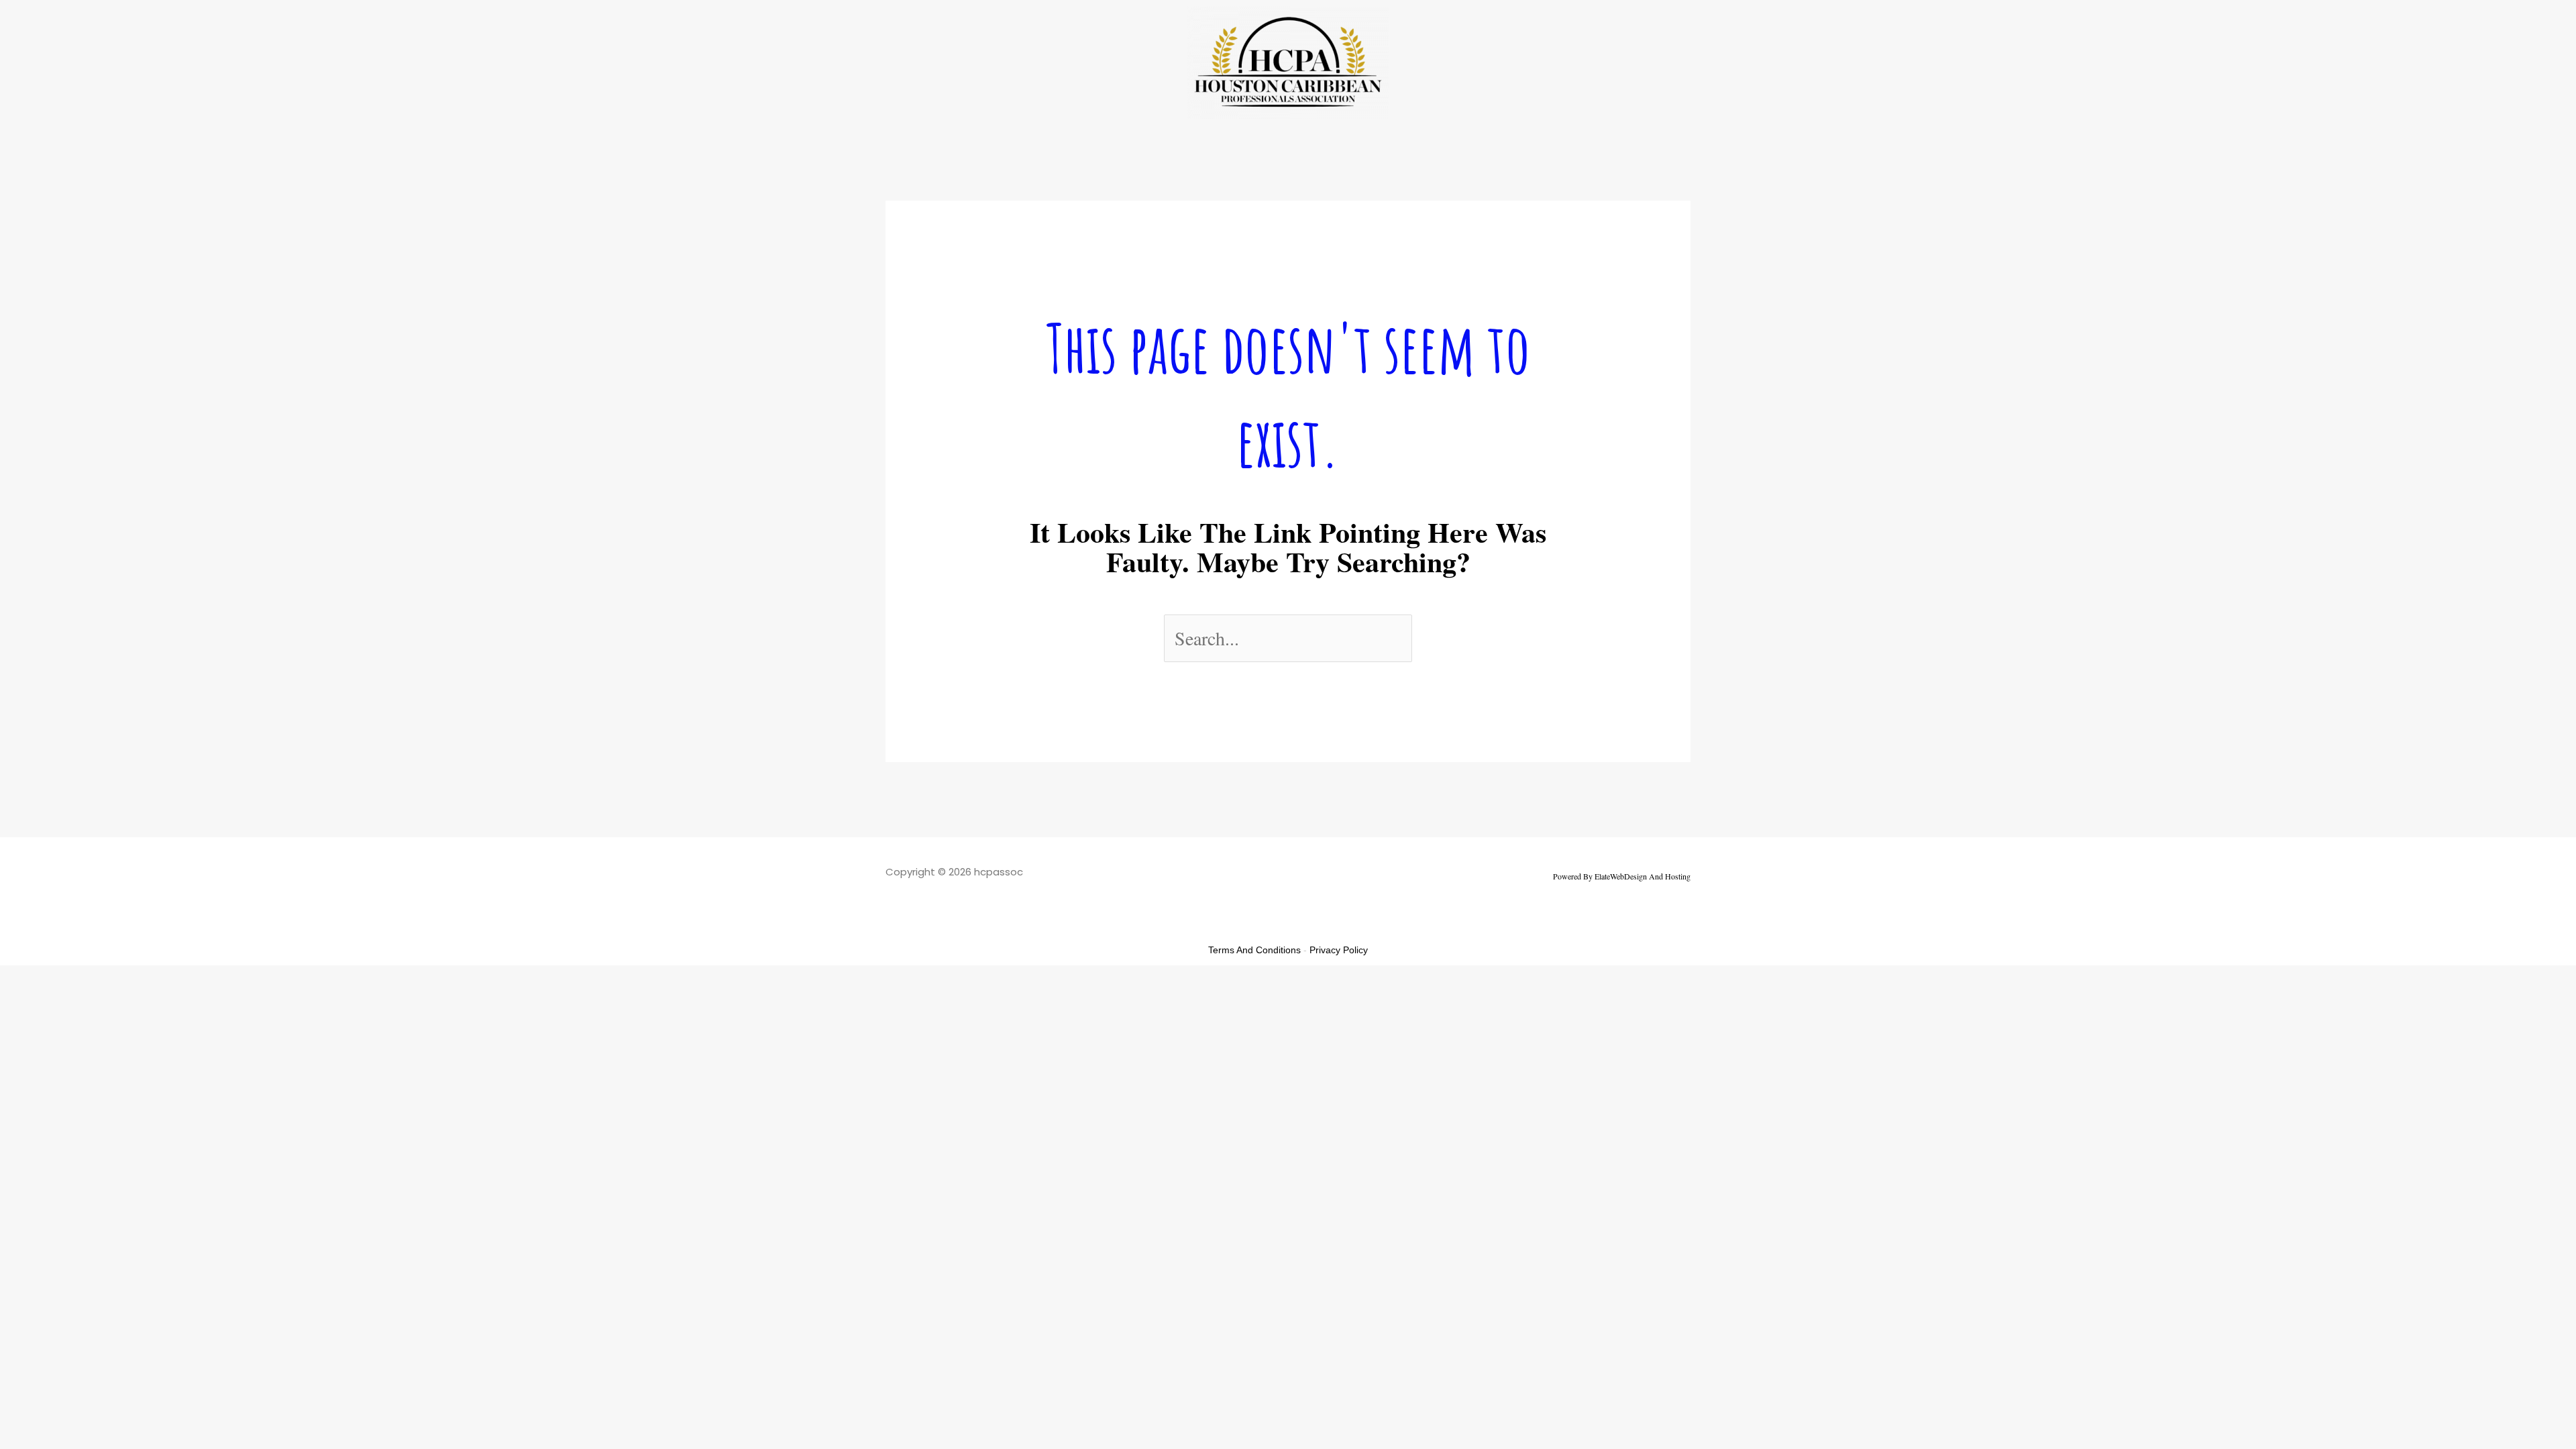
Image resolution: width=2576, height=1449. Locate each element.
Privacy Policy (1339, 950)
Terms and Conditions (1254, 950)
